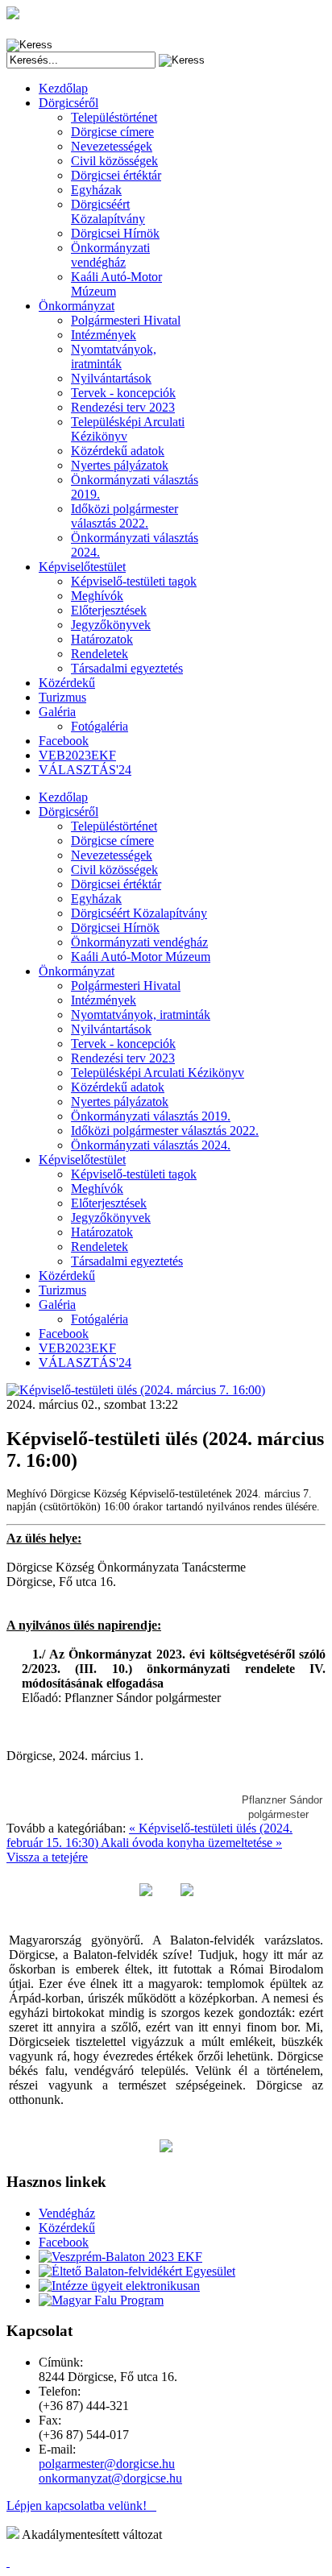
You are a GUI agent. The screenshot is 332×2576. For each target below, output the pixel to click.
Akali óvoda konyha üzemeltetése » (191, 1843)
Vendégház (67, 2213)
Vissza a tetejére (47, 1857)
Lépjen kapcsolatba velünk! (81, 2506)
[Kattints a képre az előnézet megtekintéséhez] (136, 1390)
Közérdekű (67, 2228)
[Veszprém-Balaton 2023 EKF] (120, 2257)
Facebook (64, 2242)
